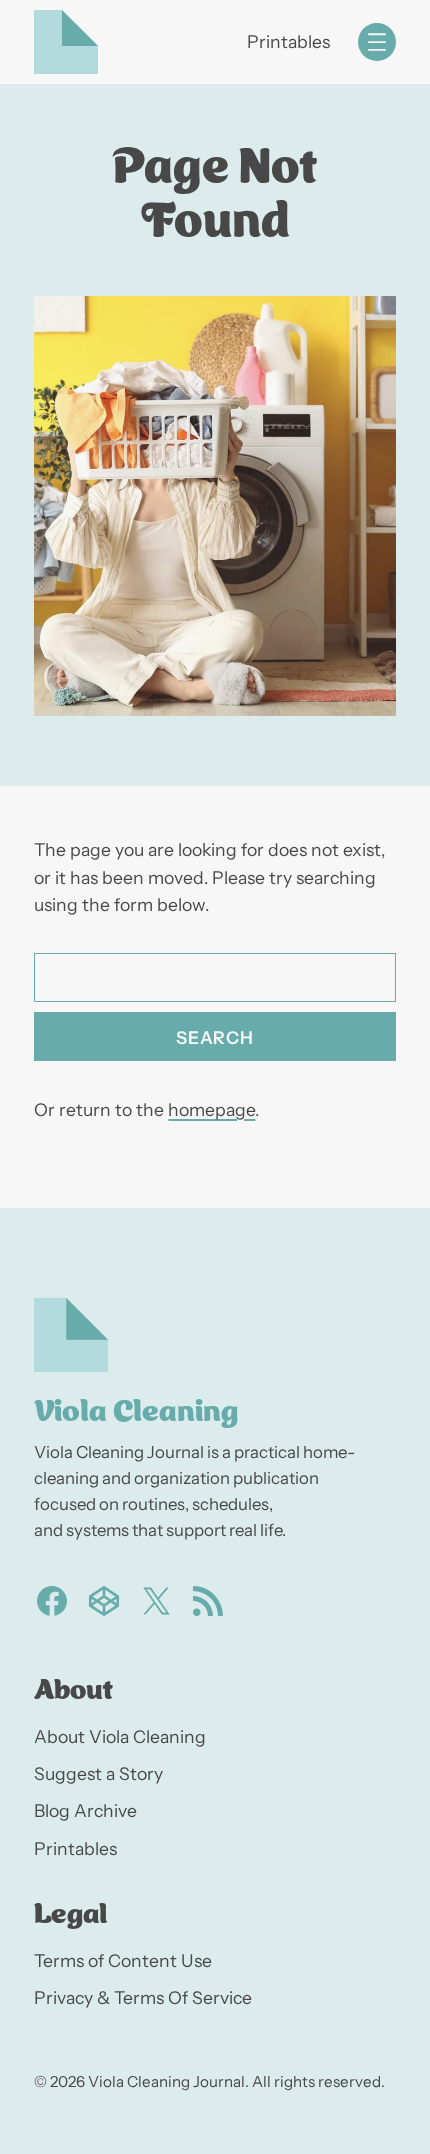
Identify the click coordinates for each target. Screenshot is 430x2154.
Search (214, 1037)
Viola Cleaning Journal (166, 2081)
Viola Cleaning (136, 1407)
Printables (288, 41)
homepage (211, 1109)
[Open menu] (377, 42)
